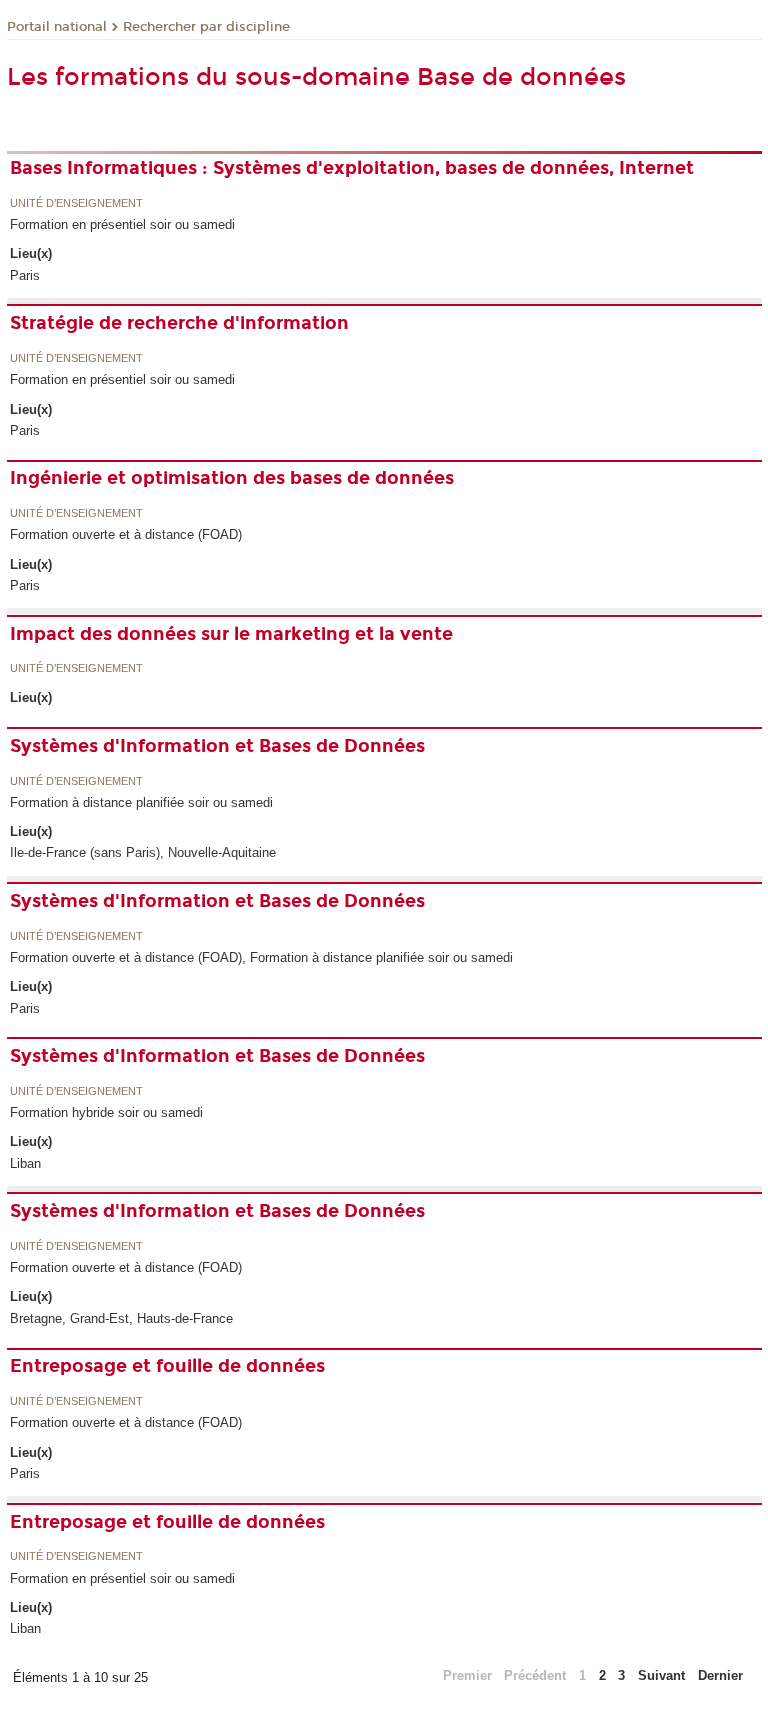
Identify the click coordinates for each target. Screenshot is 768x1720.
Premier (467, 1675)
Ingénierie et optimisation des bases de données (232, 478)
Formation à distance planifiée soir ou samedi (141, 802)
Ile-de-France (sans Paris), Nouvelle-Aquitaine (143, 852)
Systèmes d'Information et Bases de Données (217, 746)
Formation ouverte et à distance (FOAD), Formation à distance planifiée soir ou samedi (261, 957)
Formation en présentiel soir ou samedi (122, 224)
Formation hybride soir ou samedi (106, 1112)
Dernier (720, 1675)
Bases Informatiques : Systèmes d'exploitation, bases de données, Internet (352, 168)
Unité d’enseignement (76, 204)
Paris (25, 275)
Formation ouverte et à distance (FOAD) (126, 534)
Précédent (535, 1675)
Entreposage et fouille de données (167, 1366)
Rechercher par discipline (206, 27)
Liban (25, 1163)
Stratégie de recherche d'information (179, 323)
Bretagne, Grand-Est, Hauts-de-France (121, 1318)
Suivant (661, 1675)
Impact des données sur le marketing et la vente (231, 634)
